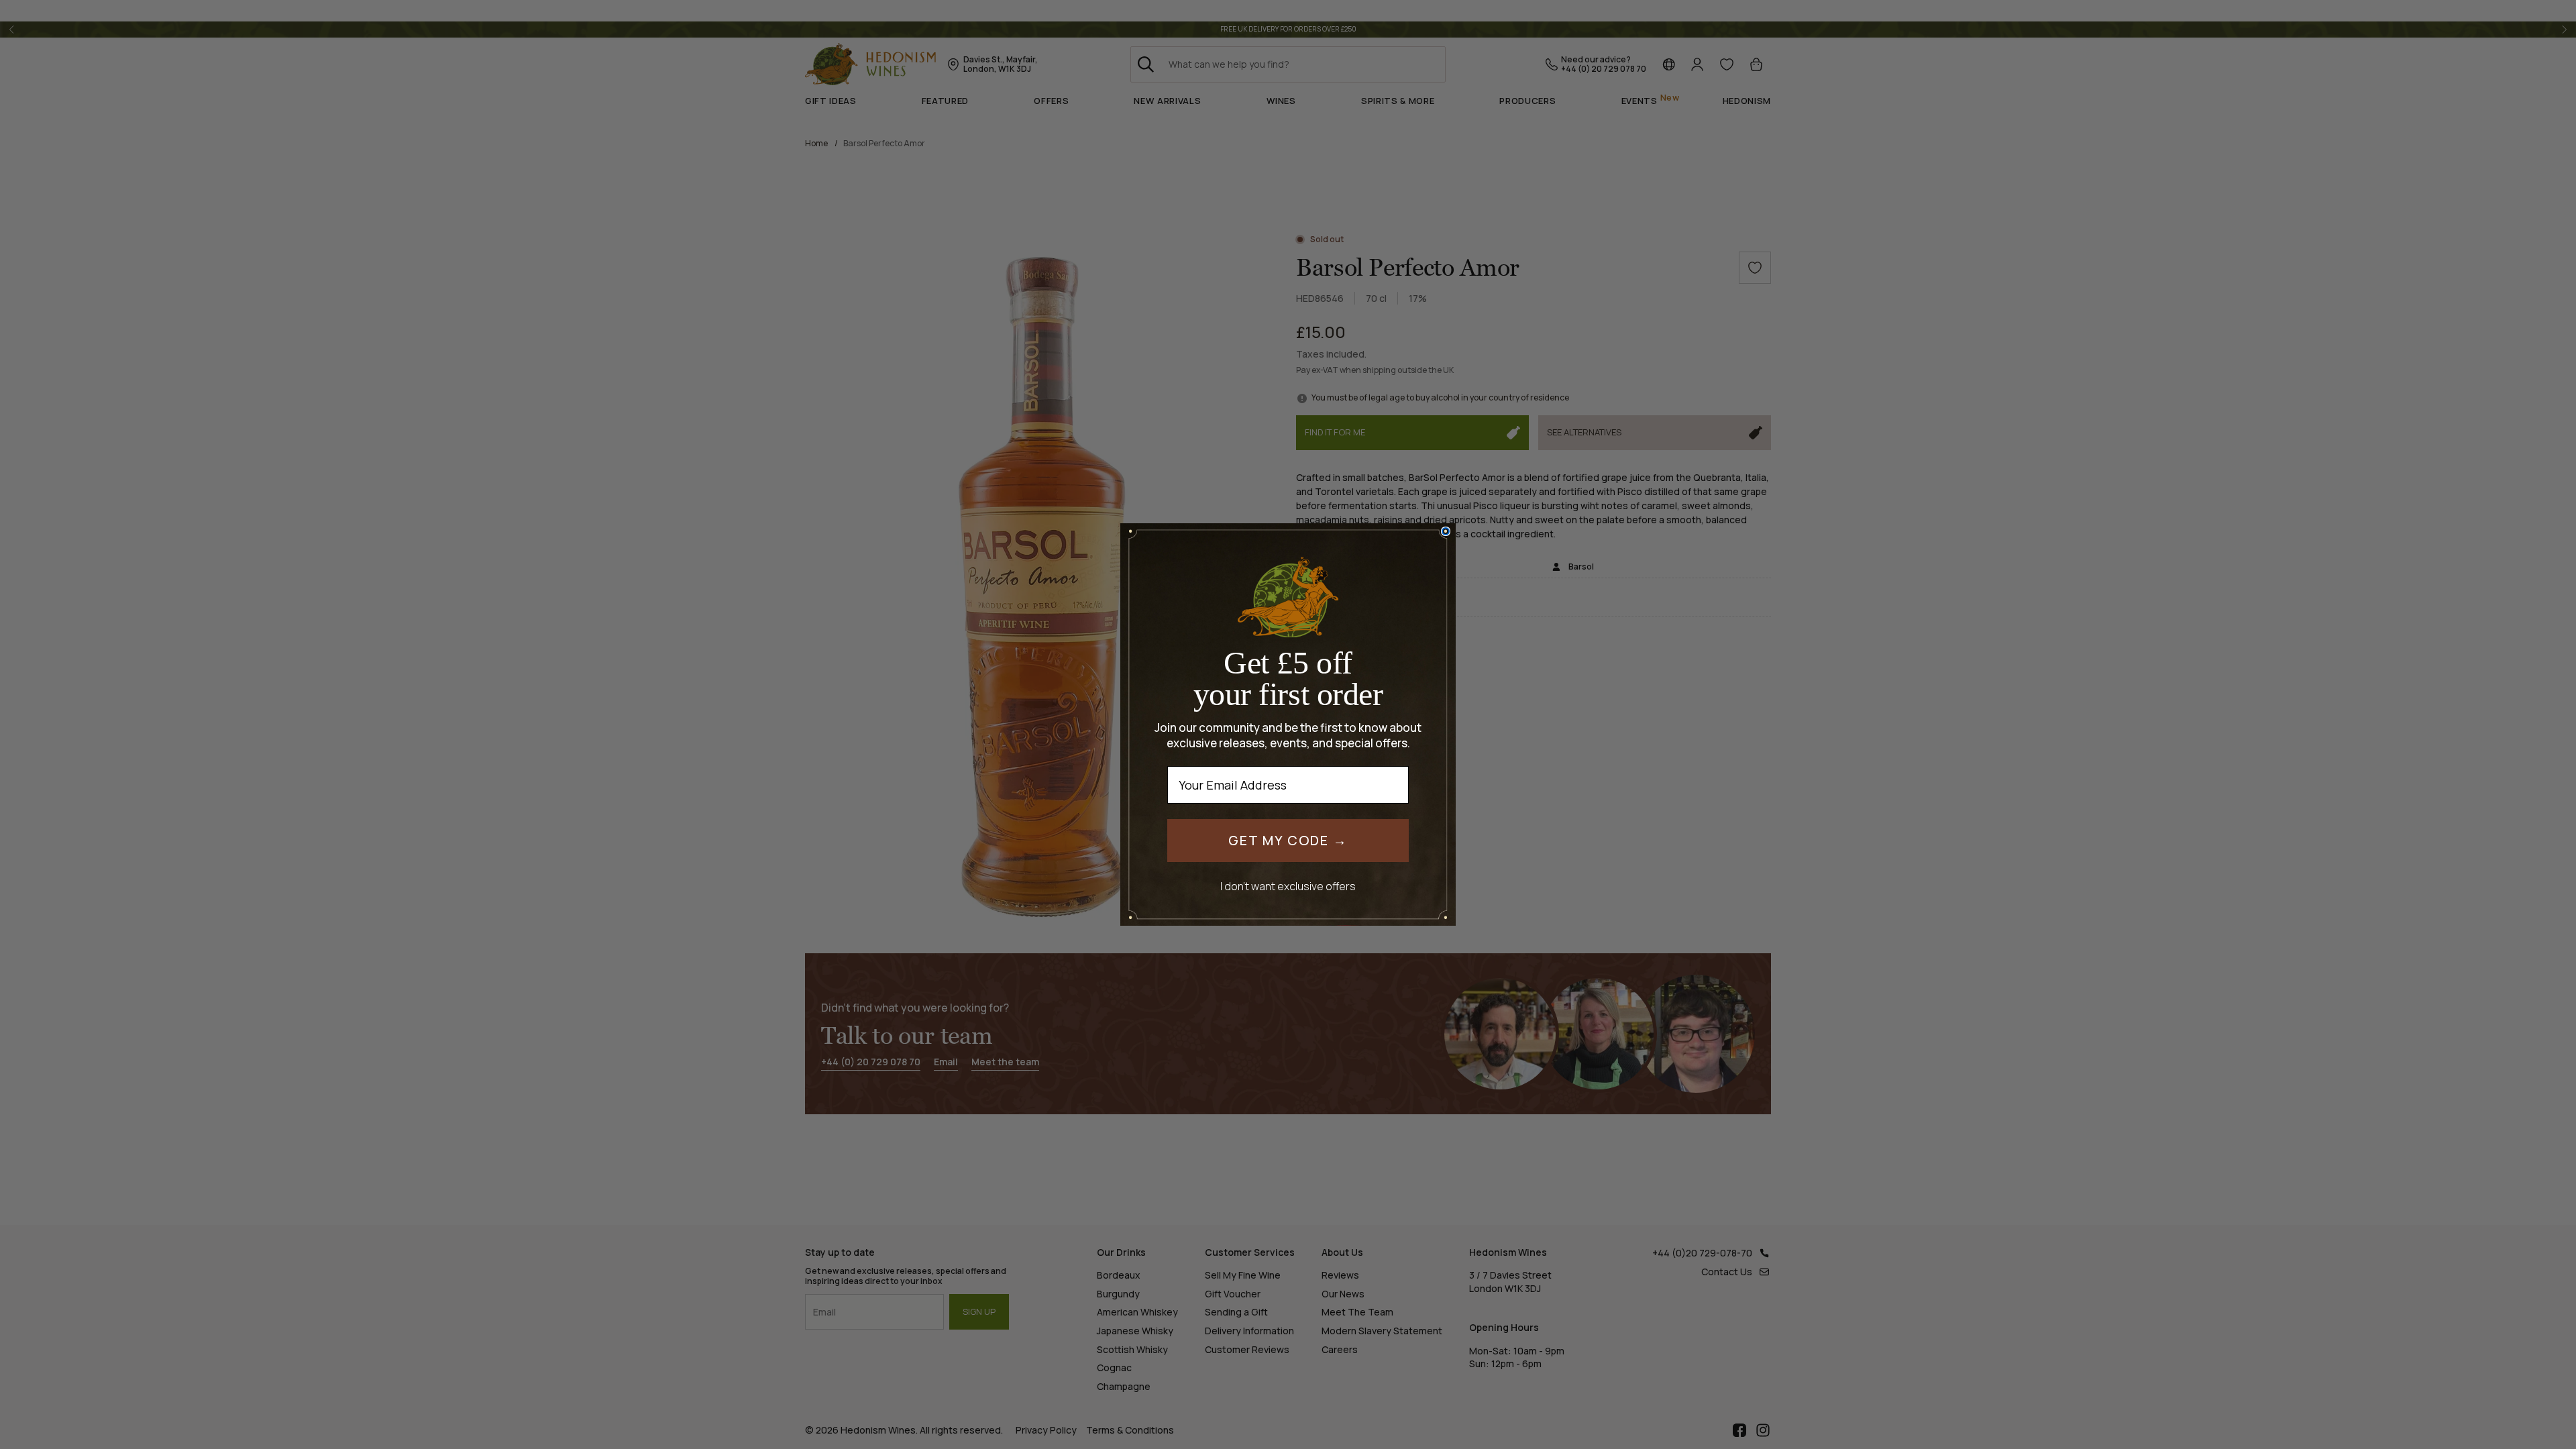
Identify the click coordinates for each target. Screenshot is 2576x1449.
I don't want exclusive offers (1288, 886)
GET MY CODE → (1288, 840)
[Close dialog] (1446, 531)
